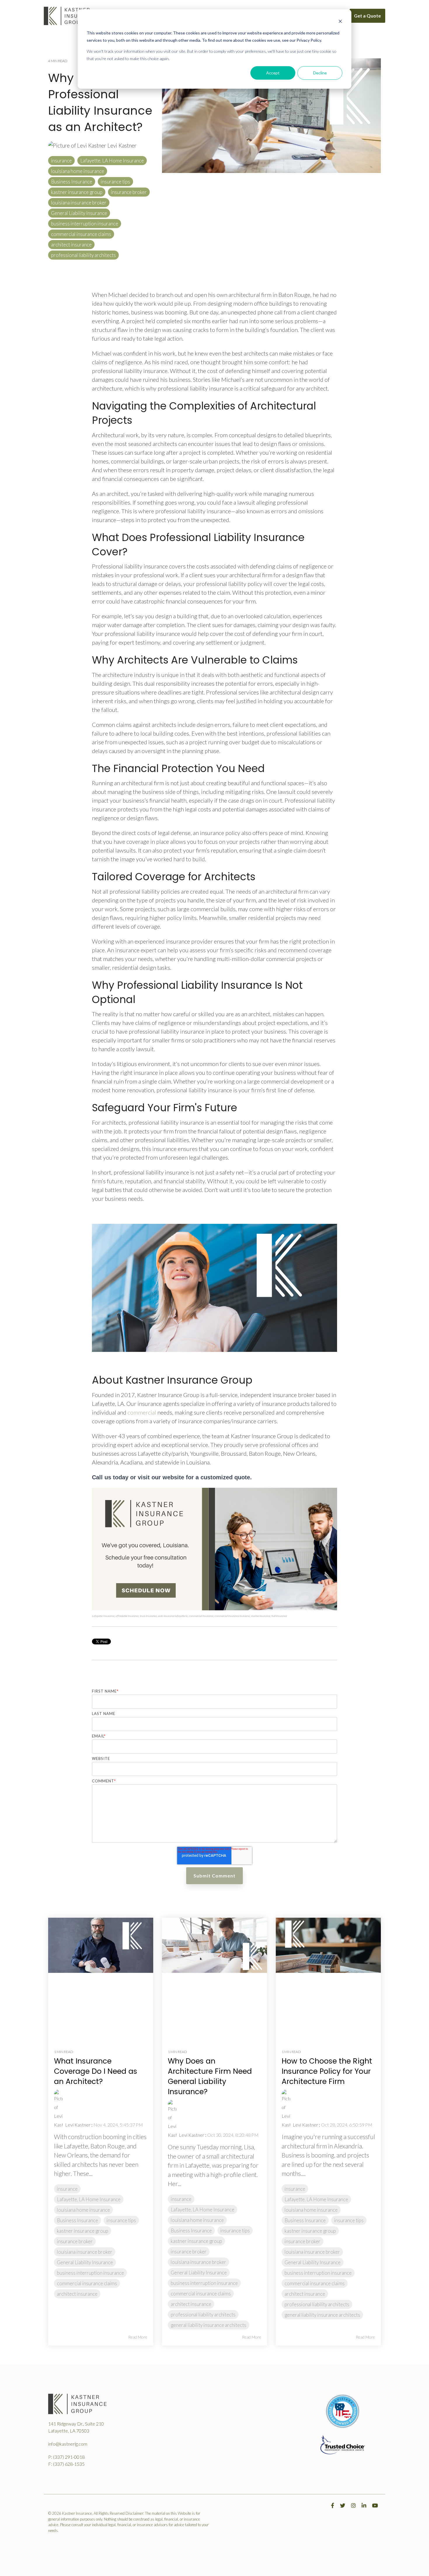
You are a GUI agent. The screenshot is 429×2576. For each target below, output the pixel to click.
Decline (320, 73)
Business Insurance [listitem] (77, 2220)
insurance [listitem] (67, 2189)
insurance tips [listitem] (121, 2220)
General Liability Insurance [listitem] (85, 2262)
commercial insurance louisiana (232, 1616)
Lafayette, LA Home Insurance (112, 161)
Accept (273, 73)
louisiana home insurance (78, 171)
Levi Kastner (121, 145)
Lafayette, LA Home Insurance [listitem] (89, 2199)
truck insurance (148, 1616)
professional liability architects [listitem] (203, 2315)
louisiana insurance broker (79, 203)
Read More (138, 2337)
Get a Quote (367, 16)
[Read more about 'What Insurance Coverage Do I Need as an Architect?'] (101, 1978)
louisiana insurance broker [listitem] (85, 2252)
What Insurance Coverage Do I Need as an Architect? (96, 2071)
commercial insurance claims (81, 234)
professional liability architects (83, 255)
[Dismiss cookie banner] (340, 22)
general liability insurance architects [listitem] (209, 2325)
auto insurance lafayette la (173, 1616)
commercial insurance (201, 1616)
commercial (142, 1412)
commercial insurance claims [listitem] (87, 2283)
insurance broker (129, 192)
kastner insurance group (77, 192)
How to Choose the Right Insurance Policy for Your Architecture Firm (327, 2071)
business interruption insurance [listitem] (90, 2273)
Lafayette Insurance (103, 1616)
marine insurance (261, 1616)
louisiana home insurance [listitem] (83, 2210)
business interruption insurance (85, 224)
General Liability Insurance (79, 213)
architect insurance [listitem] (77, 2294)
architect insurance (71, 245)
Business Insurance (72, 182)
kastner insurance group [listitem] (83, 2231)
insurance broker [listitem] (75, 2241)
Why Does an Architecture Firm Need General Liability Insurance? (210, 2076)
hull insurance (279, 1616)
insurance (61, 161)
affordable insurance (127, 1616)
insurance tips (115, 182)
